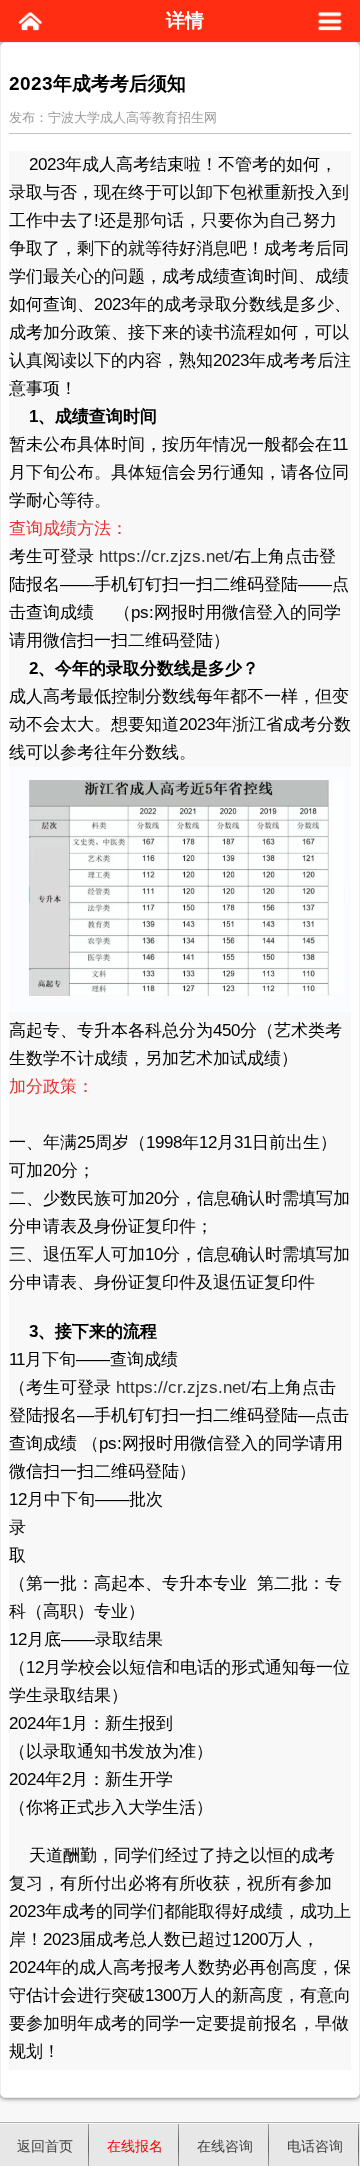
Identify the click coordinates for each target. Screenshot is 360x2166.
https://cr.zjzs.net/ (166, 556)
